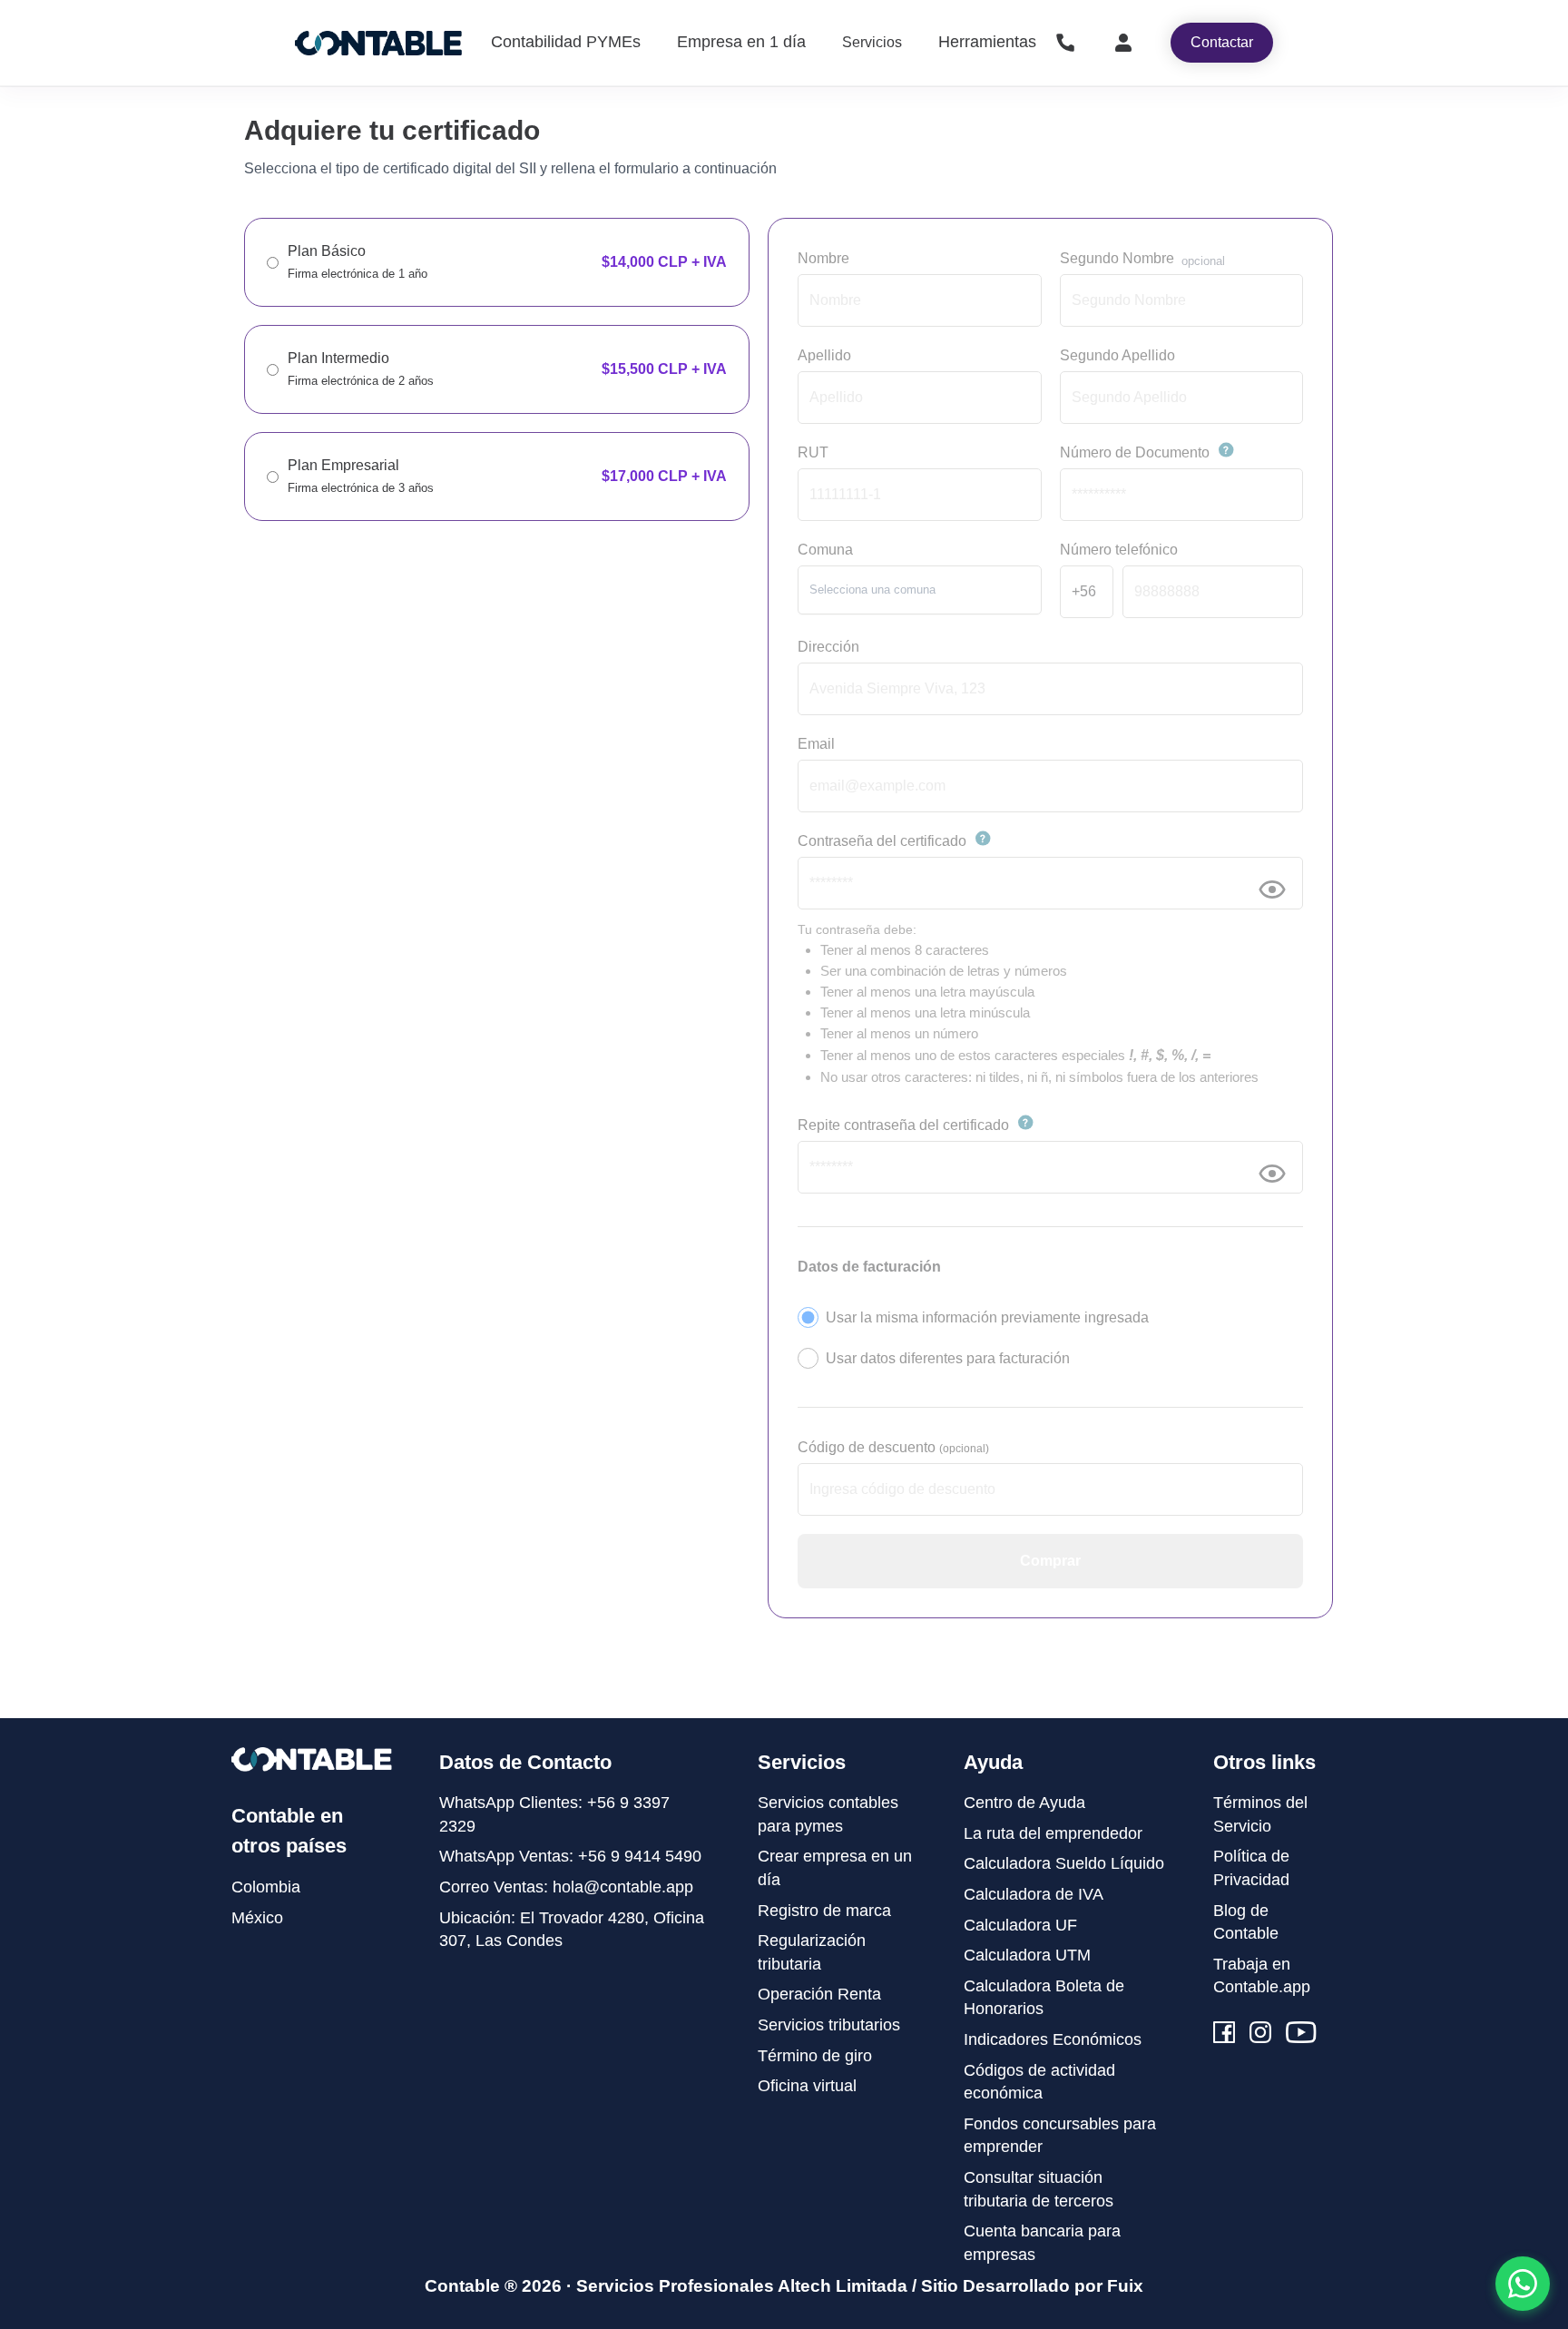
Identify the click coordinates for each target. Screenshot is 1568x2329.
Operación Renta (819, 1994)
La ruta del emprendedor (1053, 1833)
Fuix (1125, 2286)
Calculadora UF (1020, 1925)
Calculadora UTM (1027, 1955)
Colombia (266, 1887)
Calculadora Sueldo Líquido (1064, 1863)
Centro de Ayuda (1024, 1803)
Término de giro (815, 2056)
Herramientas (987, 42)
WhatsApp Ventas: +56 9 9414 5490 (570, 1856)
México (257, 1918)
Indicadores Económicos (1053, 2039)
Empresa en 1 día (741, 42)
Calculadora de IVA (1034, 1894)
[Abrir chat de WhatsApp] (1523, 2284)
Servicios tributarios (829, 2025)
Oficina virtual (807, 2086)
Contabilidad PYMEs (566, 42)
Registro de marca (824, 1911)
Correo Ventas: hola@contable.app (566, 1887)
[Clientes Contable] (1123, 43)
